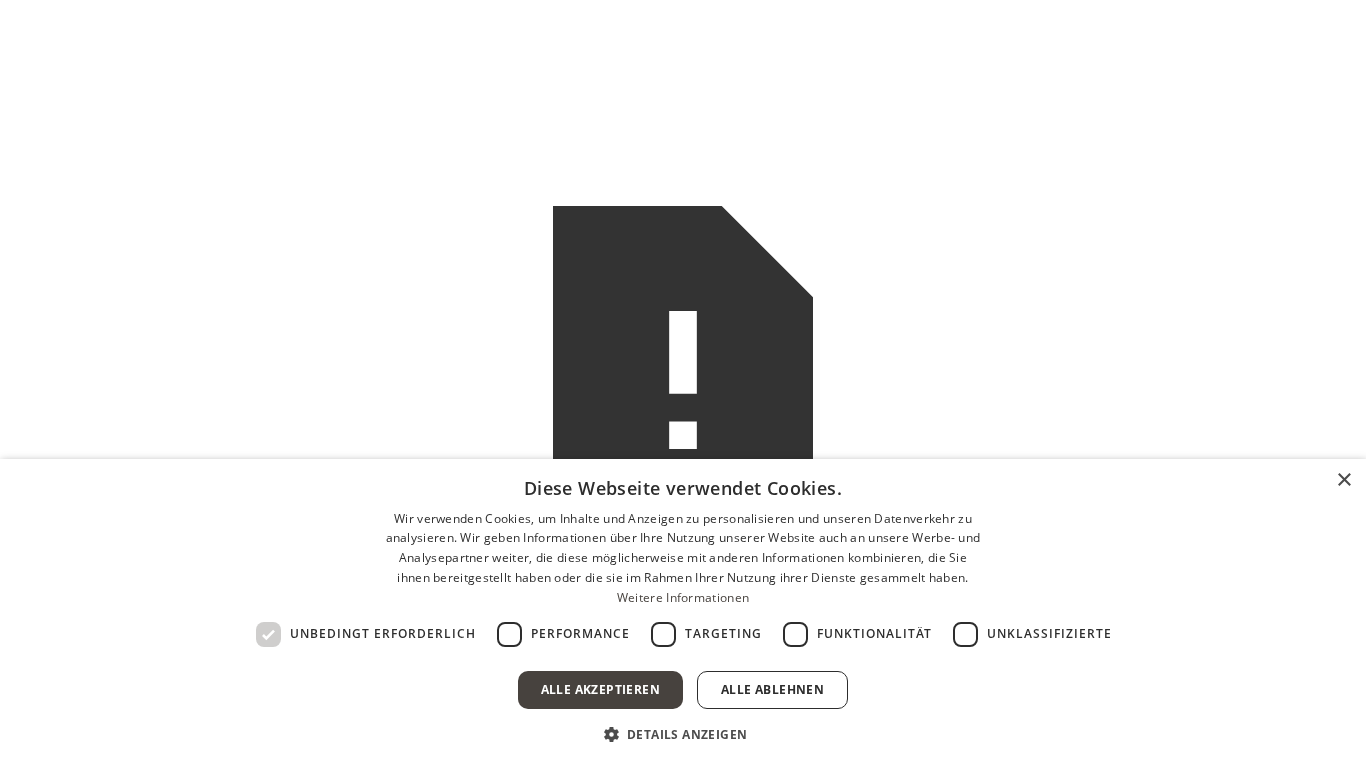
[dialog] (683, 613)
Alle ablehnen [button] (772, 689)
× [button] (1343, 480)
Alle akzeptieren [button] (600, 689)
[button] (683, 734)
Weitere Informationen (683, 597)
